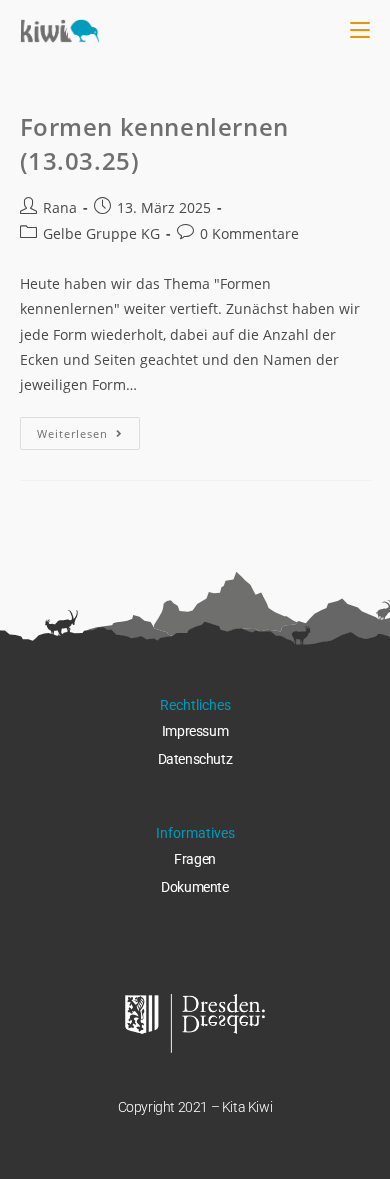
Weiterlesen (88, 429)
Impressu (189, 731)
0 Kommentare (249, 233)
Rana (60, 207)
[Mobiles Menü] (360, 30)
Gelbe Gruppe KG (101, 233)
